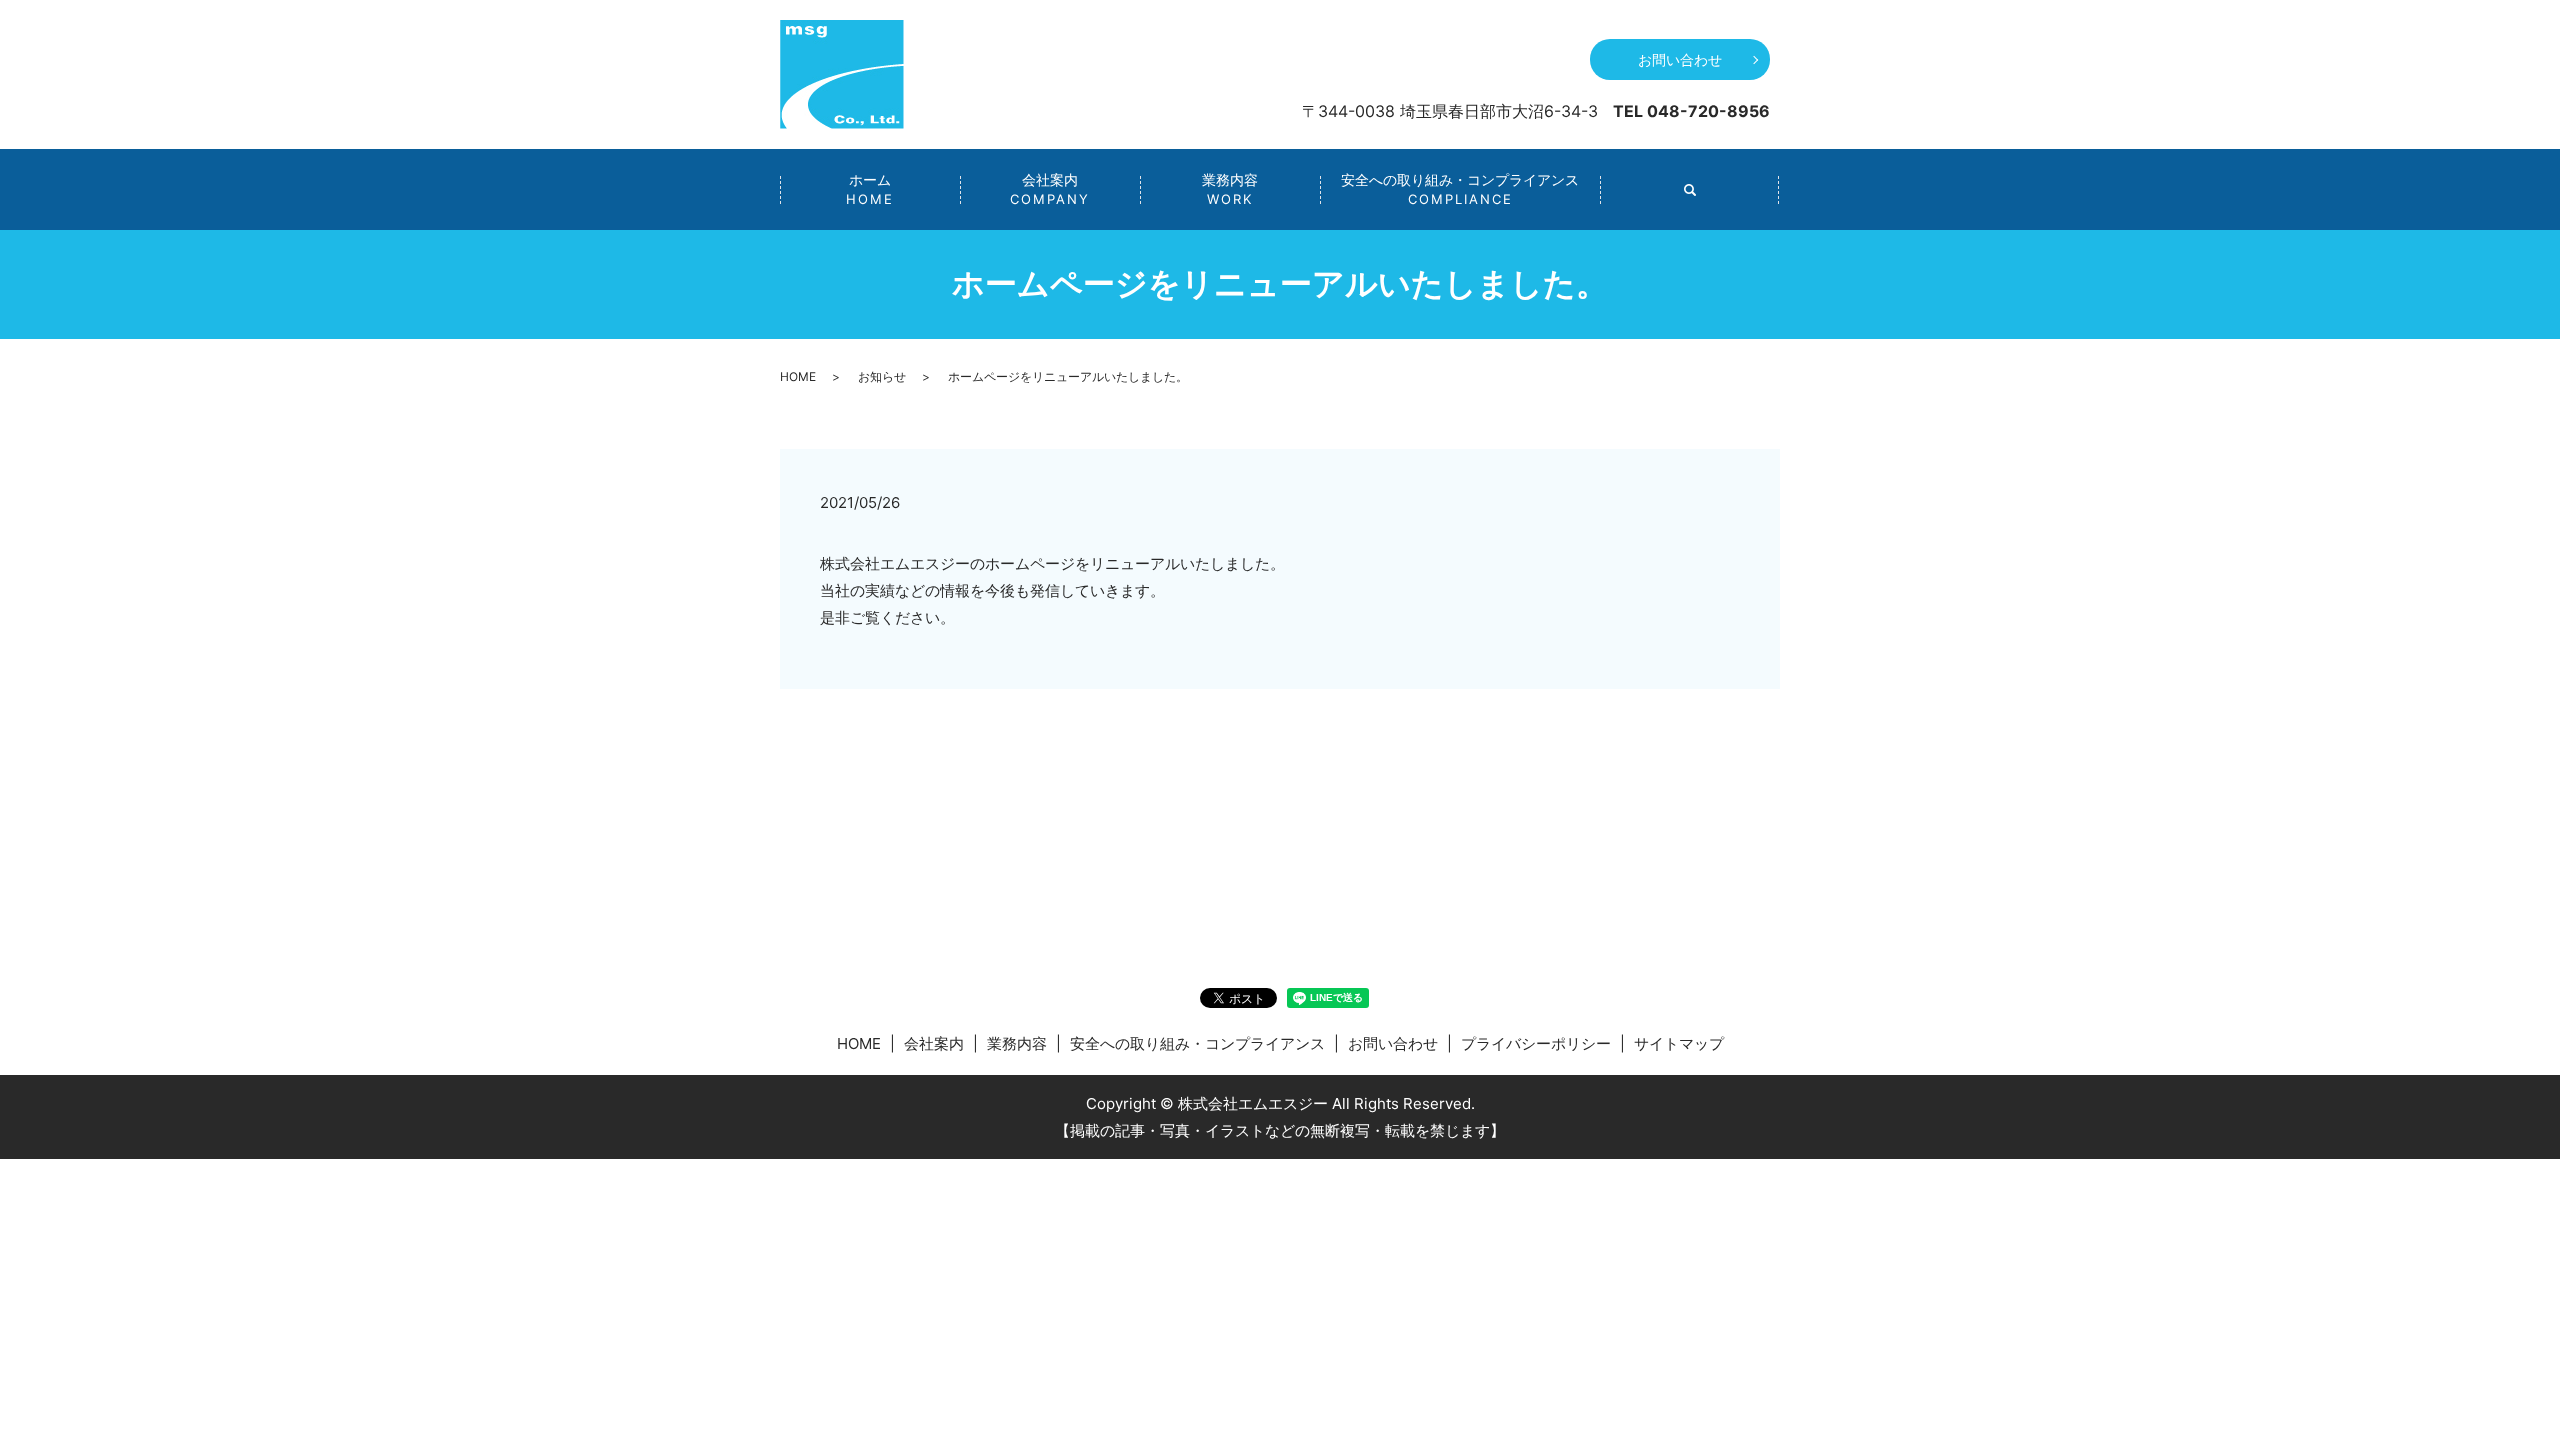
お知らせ (882, 376)
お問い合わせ (1680, 59)
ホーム (870, 189)
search (1690, 189)
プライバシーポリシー (1536, 1043)
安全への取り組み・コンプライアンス (1460, 189)
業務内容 (1230, 189)
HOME (798, 376)
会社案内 (1050, 189)
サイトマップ (1679, 1043)
